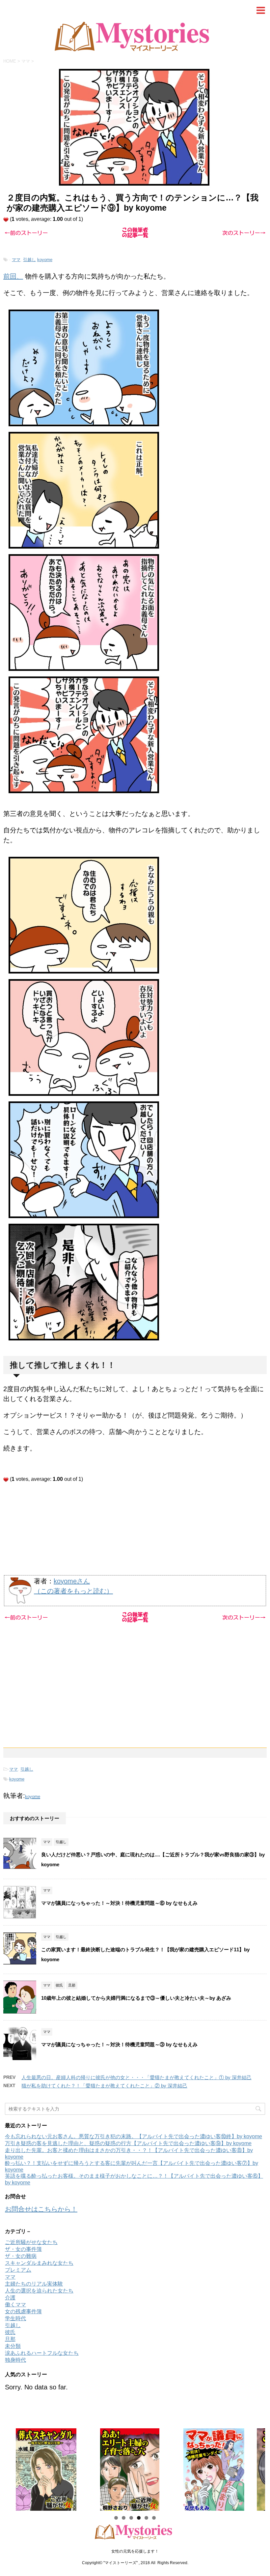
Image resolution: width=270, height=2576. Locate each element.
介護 (10, 2298)
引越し (29, 260)
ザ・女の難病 (21, 2256)
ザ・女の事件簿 (23, 2249)
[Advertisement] (135, 1528)
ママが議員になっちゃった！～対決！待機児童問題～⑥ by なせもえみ (119, 1903)
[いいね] (6, 220)
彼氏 (10, 2332)
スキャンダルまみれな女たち (39, 2263)
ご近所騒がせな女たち (31, 2242)
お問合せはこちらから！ (41, 2209)
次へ (257, 2468)
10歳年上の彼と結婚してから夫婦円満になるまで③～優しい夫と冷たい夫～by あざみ (139, 1998)
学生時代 (15, 2318)
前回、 (13, 276)
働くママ (15, 2305)
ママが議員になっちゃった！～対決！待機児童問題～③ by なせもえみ (119, 2044)
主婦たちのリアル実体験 (34, 2284)
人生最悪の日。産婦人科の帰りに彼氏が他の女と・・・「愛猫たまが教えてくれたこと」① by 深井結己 (136, 2077)
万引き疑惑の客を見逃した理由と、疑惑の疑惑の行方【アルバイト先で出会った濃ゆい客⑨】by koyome (128, 2143)
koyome (45, 260)
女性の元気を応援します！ (135, 2551)
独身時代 (15, 2360)
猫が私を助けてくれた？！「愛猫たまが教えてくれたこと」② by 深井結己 (104, 2086)
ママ (16, 260)
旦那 (10, 2339)
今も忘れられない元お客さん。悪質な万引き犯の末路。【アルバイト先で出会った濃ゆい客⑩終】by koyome (134, 2136)
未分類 (13, 2346)
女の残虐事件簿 (23, 2311)
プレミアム (18, 2270)
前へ (13, 2468)
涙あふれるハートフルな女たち (42, 2353)
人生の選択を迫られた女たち (39, 2291)
